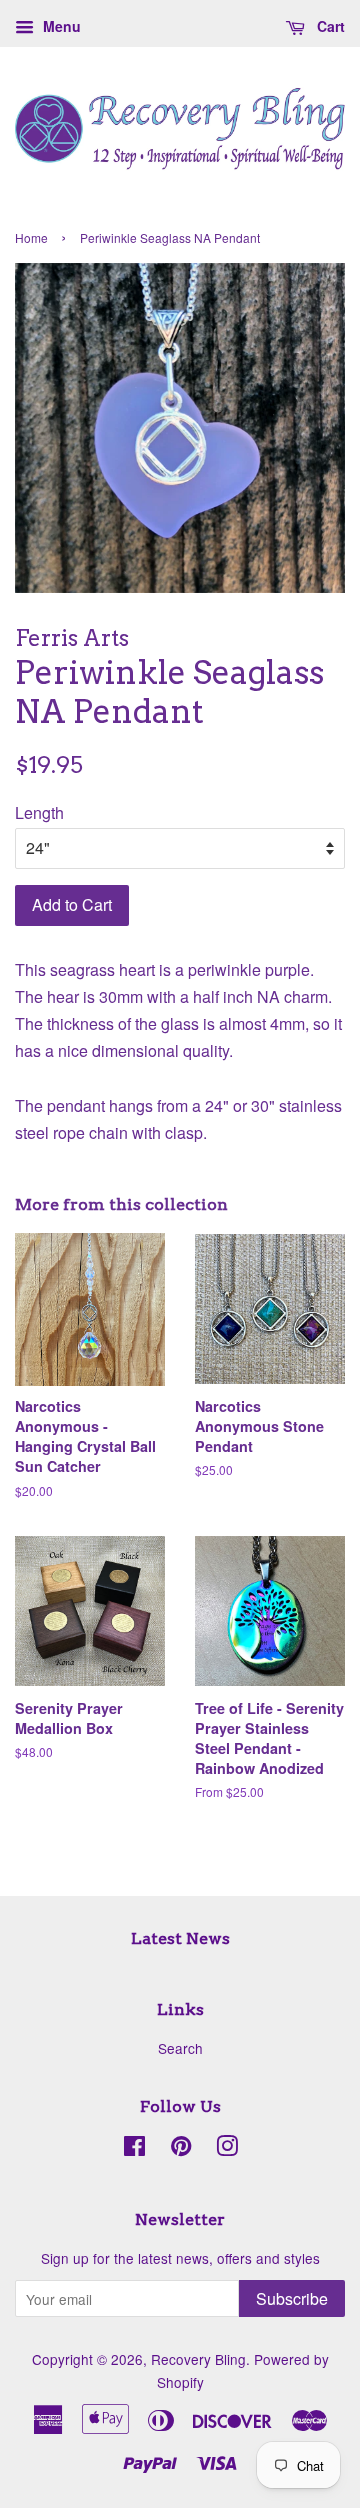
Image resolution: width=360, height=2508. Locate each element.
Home (31, 237)
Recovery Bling (198, 2359)
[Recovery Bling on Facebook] (134, 2149)
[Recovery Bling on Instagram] (227, 2149)
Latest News (180, 1938)
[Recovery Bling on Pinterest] (181, 2149)
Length (39, 812)
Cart (329, 26)
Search (180, 2048)
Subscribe (292, 2298)
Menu (60, 26)
